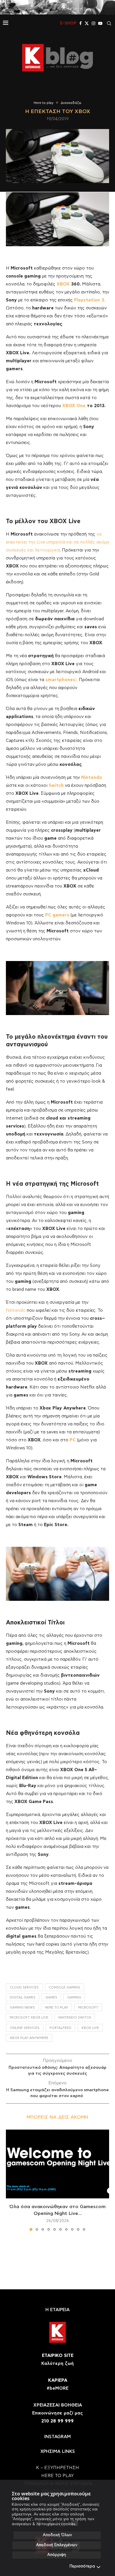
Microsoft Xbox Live (29, 2018)
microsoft (88, 2008)
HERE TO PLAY (56, 2008)
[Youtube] (100, 23)
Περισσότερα (82, 2566)
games (51, 1997)
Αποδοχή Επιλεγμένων (57, 2545)
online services (25, 2028)
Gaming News (22, 2008)
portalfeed (60, 2028)
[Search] (109, 23)
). (61, 680)
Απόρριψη (57, 2555)
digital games (23, 1997)
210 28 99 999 (57, 2421)
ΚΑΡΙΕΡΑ (58, 2380)
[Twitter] (87, 23)
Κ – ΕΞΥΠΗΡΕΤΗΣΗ (57, 2468)
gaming (74, 1997)
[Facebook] (80, 23)
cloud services (24, 1987)
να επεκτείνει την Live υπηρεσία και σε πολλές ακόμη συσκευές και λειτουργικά (57, 542)
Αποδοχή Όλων (57, 2535)
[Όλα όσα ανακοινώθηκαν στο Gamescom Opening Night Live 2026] (57, 2164)
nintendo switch (75, 2018)
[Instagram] (93, 23)
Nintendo (16, 1310)
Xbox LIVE (90, 2028)
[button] (11, 2180)
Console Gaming (64, 1987)
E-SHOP (68, 23)
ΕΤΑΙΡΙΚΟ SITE (58, 2356)
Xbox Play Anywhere (29, 2038)
